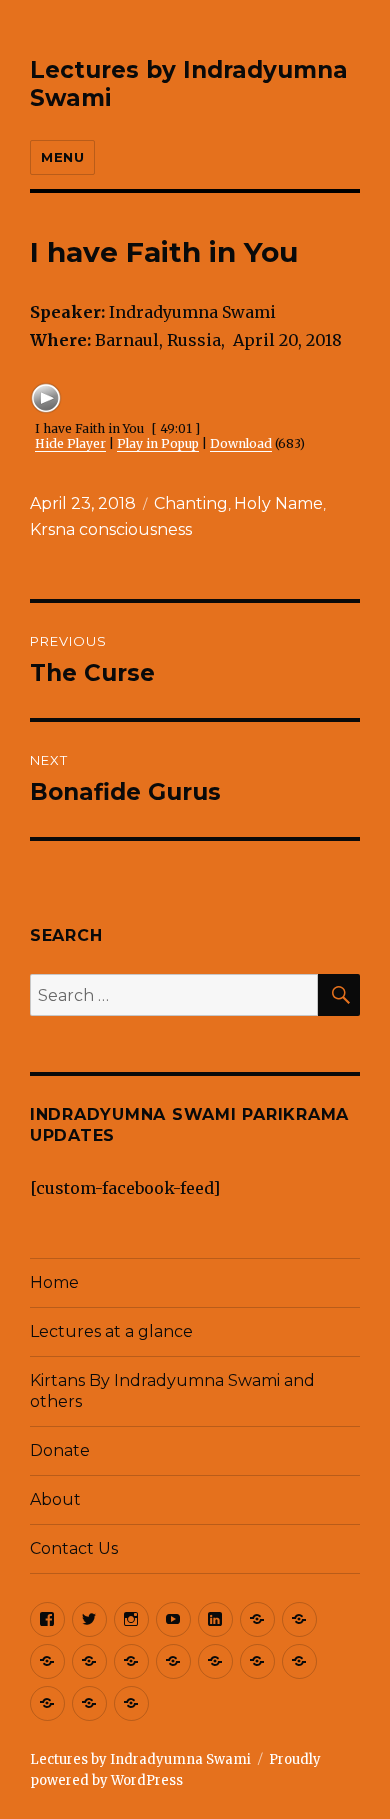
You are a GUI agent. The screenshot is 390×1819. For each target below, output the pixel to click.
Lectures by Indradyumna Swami (140, 1759)
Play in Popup (158, 443)
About (55, 1499)
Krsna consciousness (111, 529)
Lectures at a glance (111, 1331)
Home (54, 1282)
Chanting (191, 503)
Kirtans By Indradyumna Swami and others (172, 1391)
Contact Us (74, 1548)
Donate (60, 1450)
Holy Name (278, 503)
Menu (62, 157)
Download (241, 443)
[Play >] (46, 398)
